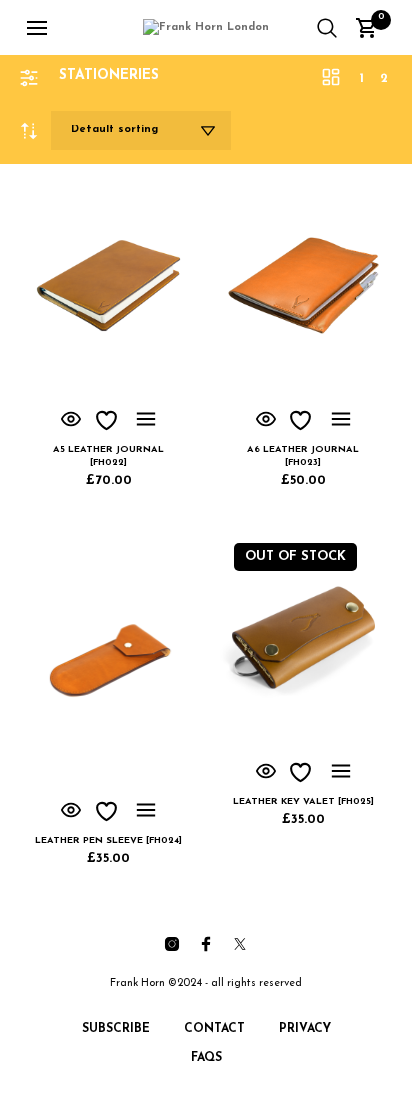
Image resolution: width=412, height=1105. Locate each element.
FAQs (206, 1058)
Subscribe (116, 1029)
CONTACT (214, 1029)
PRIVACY (305, 1029)
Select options (146, 419)
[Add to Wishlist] (109, 420)
